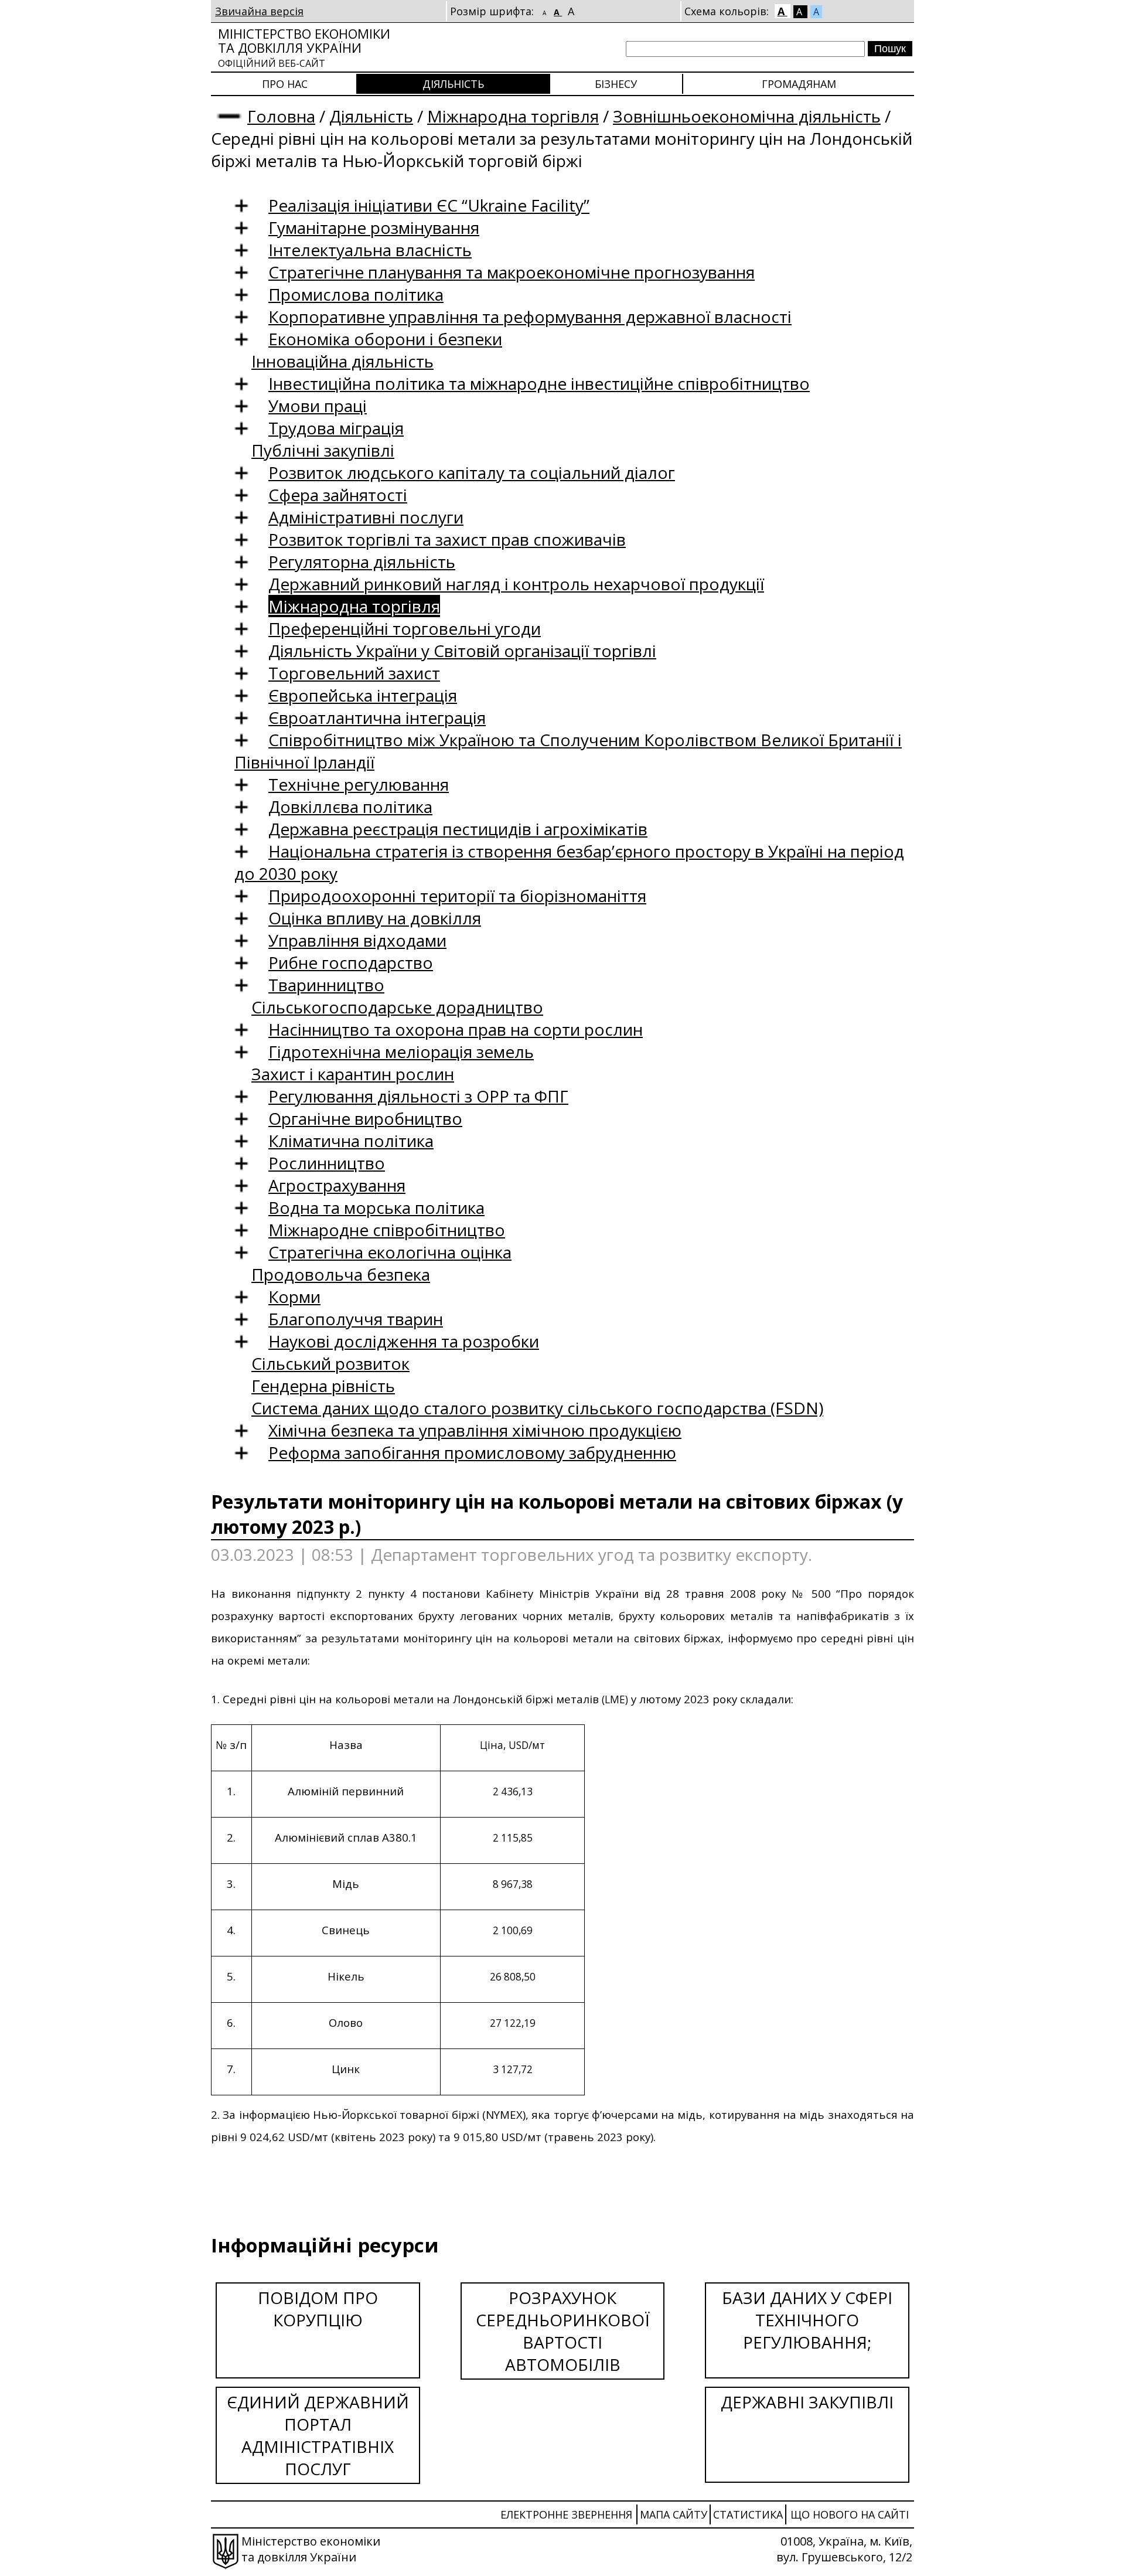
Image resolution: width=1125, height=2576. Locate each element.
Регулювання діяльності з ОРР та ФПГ (418, 1096)
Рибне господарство (351, 962)
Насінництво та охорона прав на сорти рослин (456, 1029)
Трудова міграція (336, 428)
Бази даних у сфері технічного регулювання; (807, 2320)
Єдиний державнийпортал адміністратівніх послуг (318, 2435)
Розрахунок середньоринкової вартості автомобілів (563, 2331)
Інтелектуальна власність (370, 250)
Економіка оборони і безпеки (385, 339)
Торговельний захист (354, 673)
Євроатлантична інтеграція (377, 717)
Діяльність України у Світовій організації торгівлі (462, 651)
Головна (281, 116)
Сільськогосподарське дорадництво (397, 1007)
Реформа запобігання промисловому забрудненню (472, 1452)
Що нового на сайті (850, 2514)
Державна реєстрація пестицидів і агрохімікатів (458, 829)
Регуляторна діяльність (362, 562)
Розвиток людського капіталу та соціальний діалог (472, 472)
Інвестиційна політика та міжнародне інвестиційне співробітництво (539, 383)
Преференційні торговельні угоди (405, 628)
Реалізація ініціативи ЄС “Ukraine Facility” (429, 205)
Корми (294, 1296)
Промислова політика (356, 294)
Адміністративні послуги (366, 517)
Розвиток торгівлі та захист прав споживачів (447, 539)
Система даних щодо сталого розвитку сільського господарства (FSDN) (537, 1408)
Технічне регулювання (359, 784)
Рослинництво (327, 1163)
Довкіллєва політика (350, 807)
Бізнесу (616, 84)
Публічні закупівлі (323, 450)
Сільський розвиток (330, 1363)
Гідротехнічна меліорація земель (401, 1052)
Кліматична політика (351, 1141)
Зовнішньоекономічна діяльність (747, 116)
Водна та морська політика (376, 1207)
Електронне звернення (566, 2514)
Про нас (285, 84)
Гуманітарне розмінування (374, 227)
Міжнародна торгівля (513, 116)
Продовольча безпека (341, 1274)
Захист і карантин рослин (353, 1074)
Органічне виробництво (365, 1118)
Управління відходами (357, 940)
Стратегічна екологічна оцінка (390, 1252)
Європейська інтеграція (363, 695)
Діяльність (453, 84)
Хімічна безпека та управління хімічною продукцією (475, 1430)
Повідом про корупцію (318, 2309)
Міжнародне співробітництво (387, 1230)
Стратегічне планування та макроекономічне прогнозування (512, 272)
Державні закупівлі (807, 2402)
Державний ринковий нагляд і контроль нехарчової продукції (516, 584)
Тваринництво (326, 985)
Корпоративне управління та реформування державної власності (530, 317)
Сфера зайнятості (338, 495)
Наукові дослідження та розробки (404, 1341)
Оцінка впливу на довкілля (375, 918)
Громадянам (799, 84)
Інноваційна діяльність (342, 361)
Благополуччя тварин (356, 1319)
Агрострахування (337, 1185)
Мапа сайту (674, 2514)
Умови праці (318, 406)
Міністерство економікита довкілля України (304, 47)
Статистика (748, 2514)
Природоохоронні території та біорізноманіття (457, 896)
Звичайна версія (259, 11)
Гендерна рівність (323, 1386)
